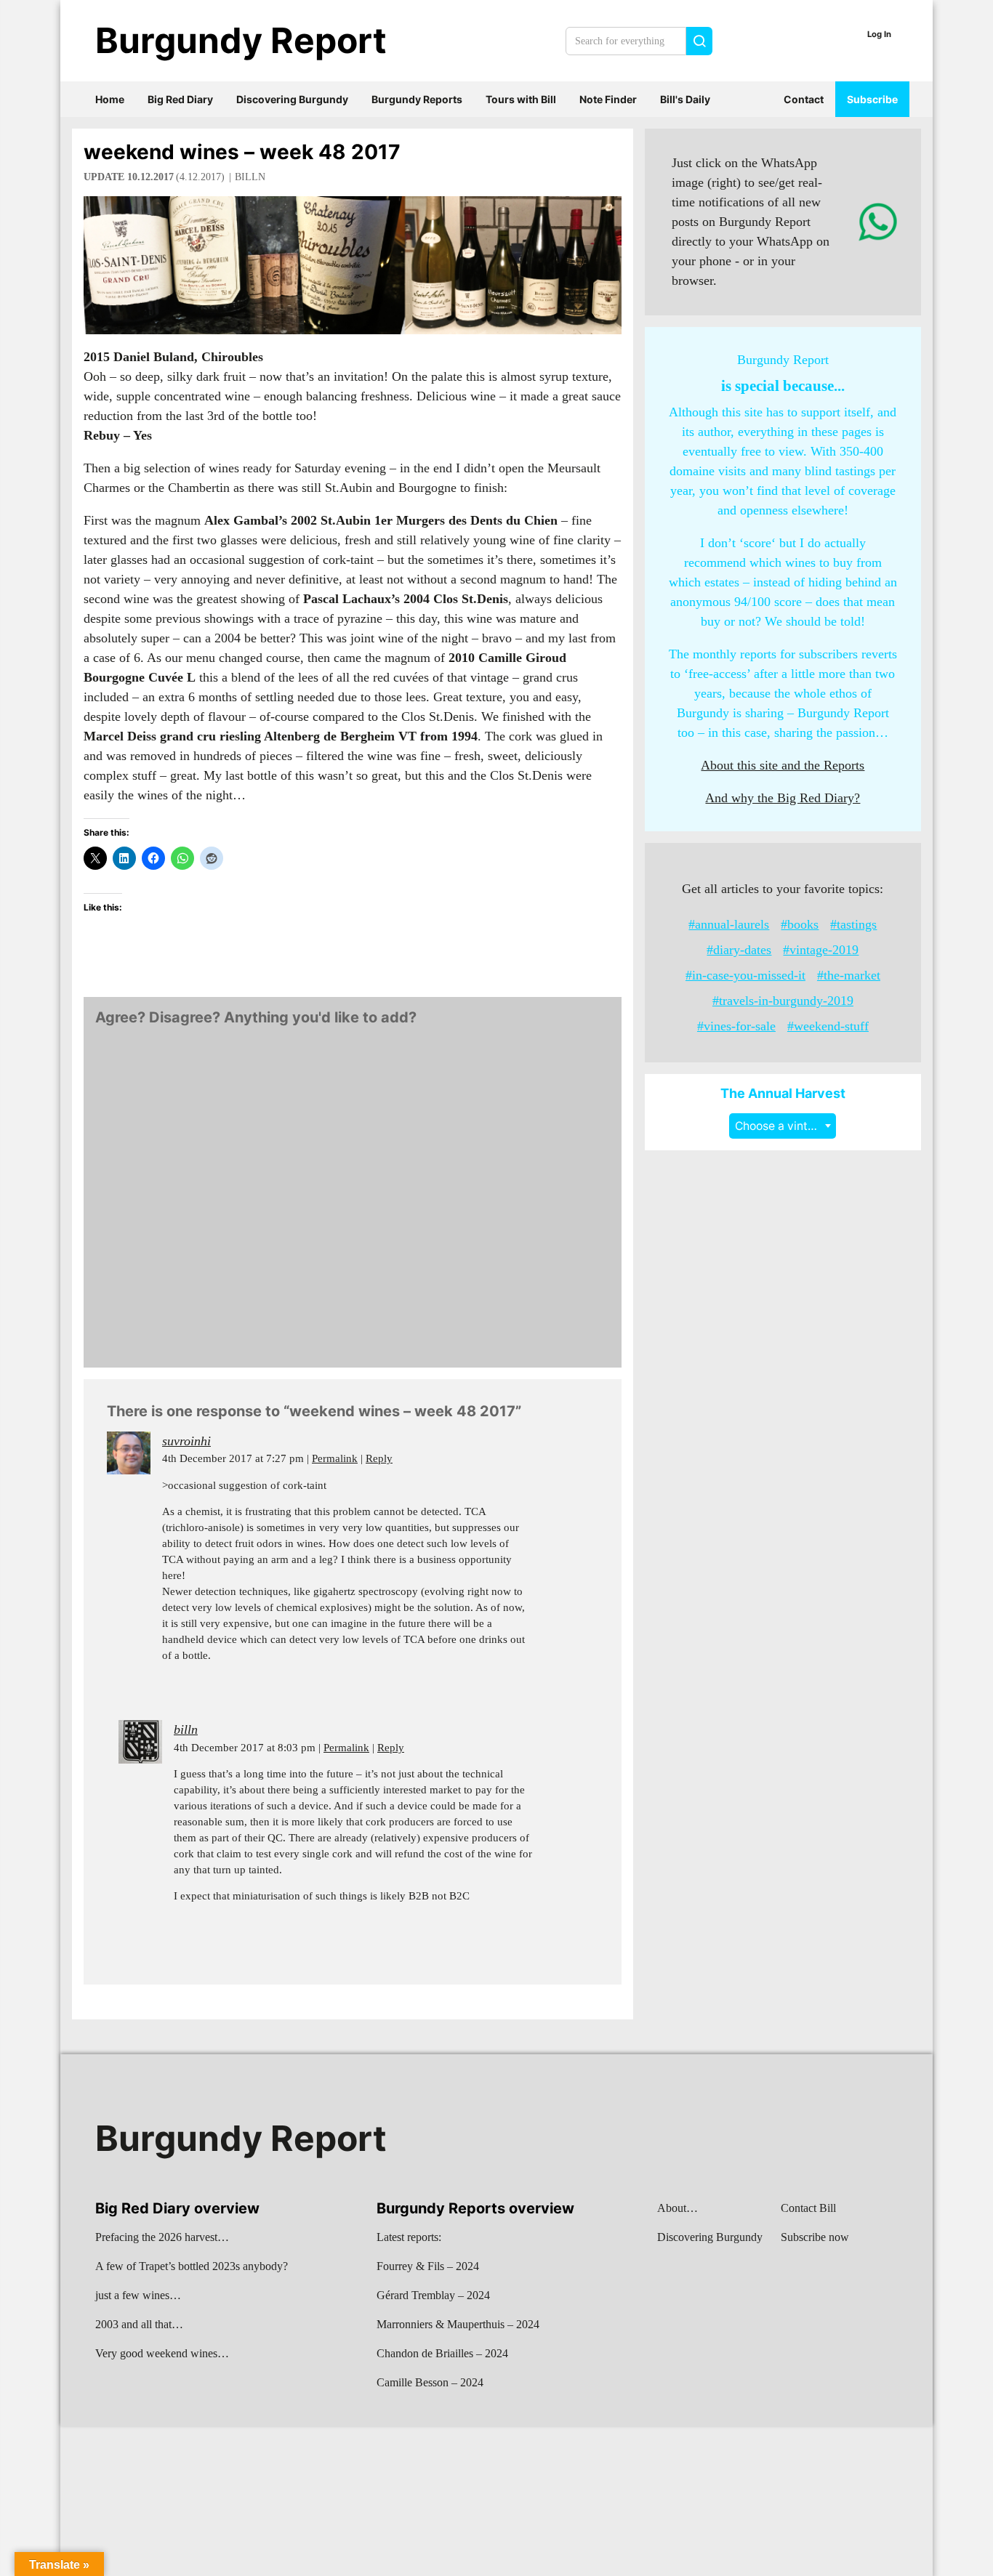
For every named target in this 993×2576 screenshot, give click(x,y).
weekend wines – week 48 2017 (242, 152)
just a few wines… (138, 2295)
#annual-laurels (729, 924)
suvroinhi (186, 1441)
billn (250, 177)
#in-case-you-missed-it (745, 975)
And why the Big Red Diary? (783, 798)
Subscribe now (815, 2237)
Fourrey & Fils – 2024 (428, 2266)
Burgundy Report (241, 40)
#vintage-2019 (821, 950)
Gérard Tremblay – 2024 (433, 2295)
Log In (879, 34)
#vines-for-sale (736, 1026)
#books (800, 924)
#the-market (849, 975)
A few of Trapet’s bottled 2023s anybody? (192, 2266)
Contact (804, 99)
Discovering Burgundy (292, 99)
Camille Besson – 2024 (430, 2382)
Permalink (335, 1458)
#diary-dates (739, 950)
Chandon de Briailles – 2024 (442, 2353)
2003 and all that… (139, 2324)
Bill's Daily (685, 99)
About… (678, 2208)
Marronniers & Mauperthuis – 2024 (458, 2324)
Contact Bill (808, 2208)
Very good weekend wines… (162, 2353)
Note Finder (608, 99)
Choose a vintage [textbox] (781, 1126)
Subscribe (872, 99)
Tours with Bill (521, 99)
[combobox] (783, 1126)
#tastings (853, 924)
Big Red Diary (180, 99)
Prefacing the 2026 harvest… (162, 2237)
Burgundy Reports (417, 99)
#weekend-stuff (828, 1026)
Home (110, 99)
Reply (379, 1458)
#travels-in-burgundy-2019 (783, 1001)
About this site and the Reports (783, 765)
